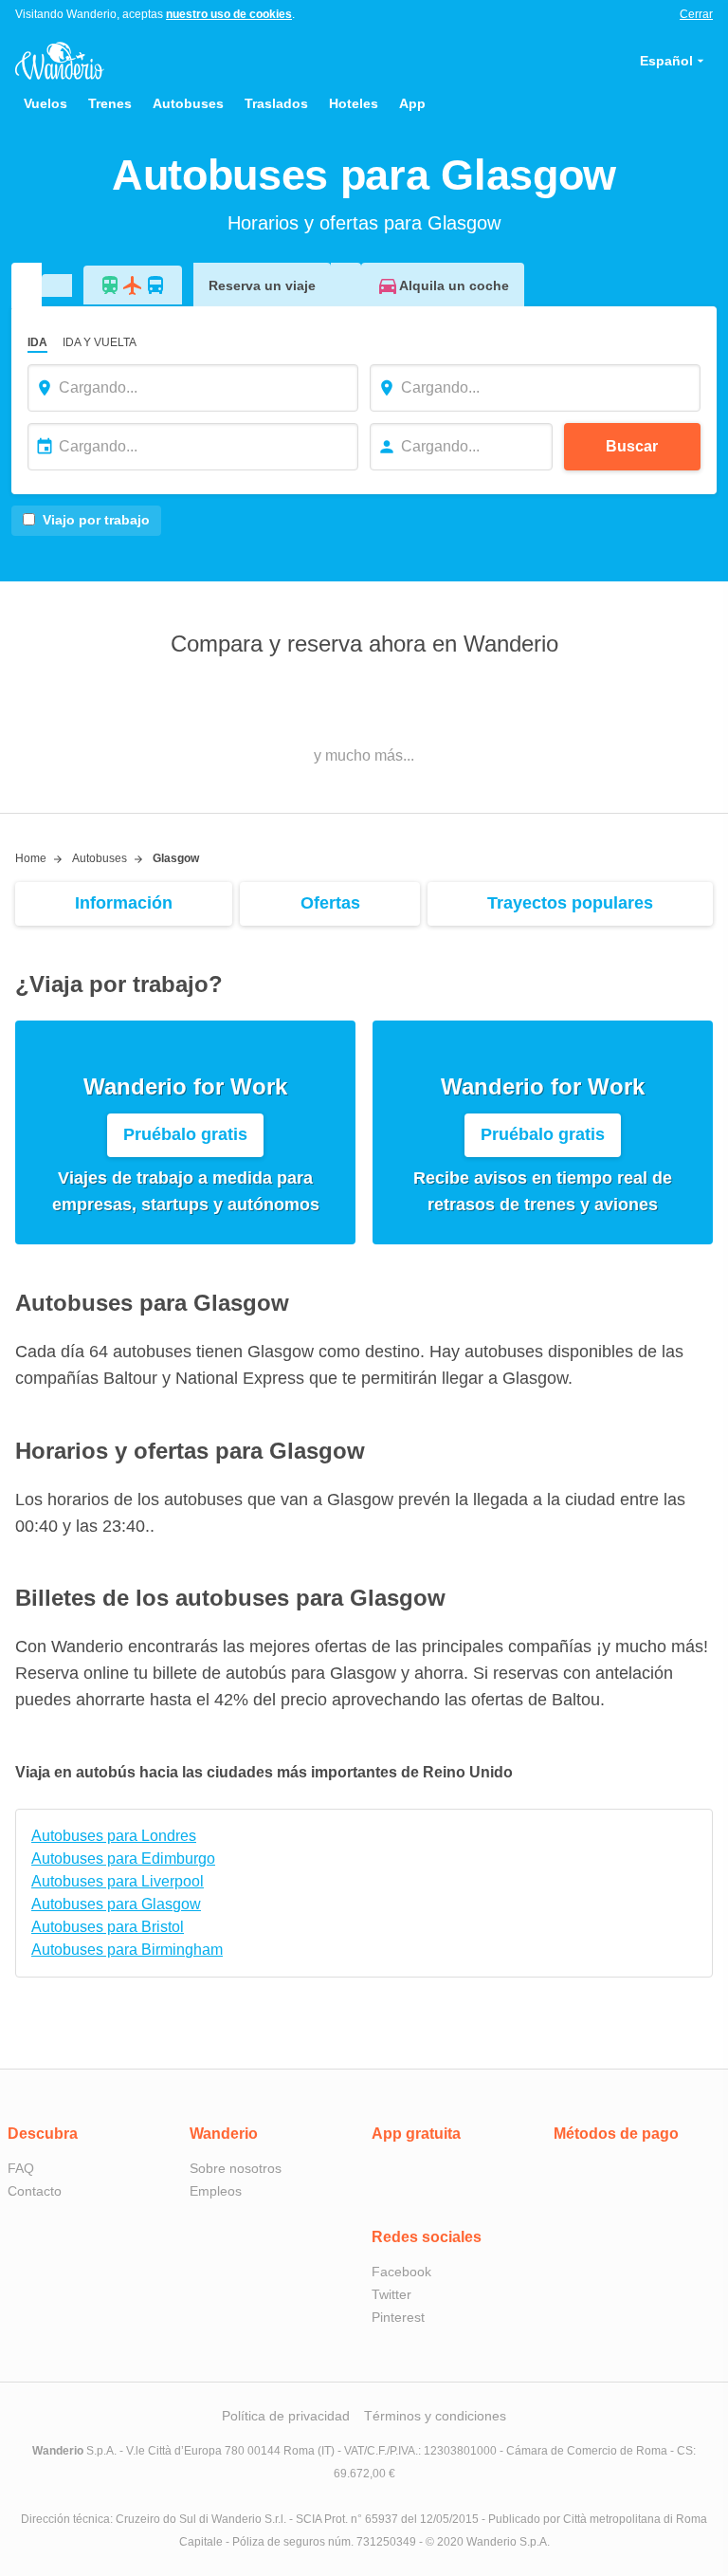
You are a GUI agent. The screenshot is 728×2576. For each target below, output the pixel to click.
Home (31, 858)
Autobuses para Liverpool (118, 1881)
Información (124, 903)
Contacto (35, 2191)
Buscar (632, 446)
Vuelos (45, 103)
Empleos (216, 2191)
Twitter (391, 2294)
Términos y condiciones (435, 2416)
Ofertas (330, 903)
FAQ (21, 2168)
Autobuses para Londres (114, 1836)
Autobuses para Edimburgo (123, 1858)
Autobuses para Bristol (108, 1927)
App (412, 103)
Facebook (401, 2272)
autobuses (100, 858)
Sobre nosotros (236, 2168)
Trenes (110, 103)
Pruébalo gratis (185, 1134)
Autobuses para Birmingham (127, 1950)
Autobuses (188, 103)
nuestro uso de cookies (229, 14)
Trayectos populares (570, 903)
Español (666, 61)
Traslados (276, 103)
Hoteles (354, 103)
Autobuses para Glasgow (116, 1904)
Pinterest (398, 2317)
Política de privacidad (286, 2416)
